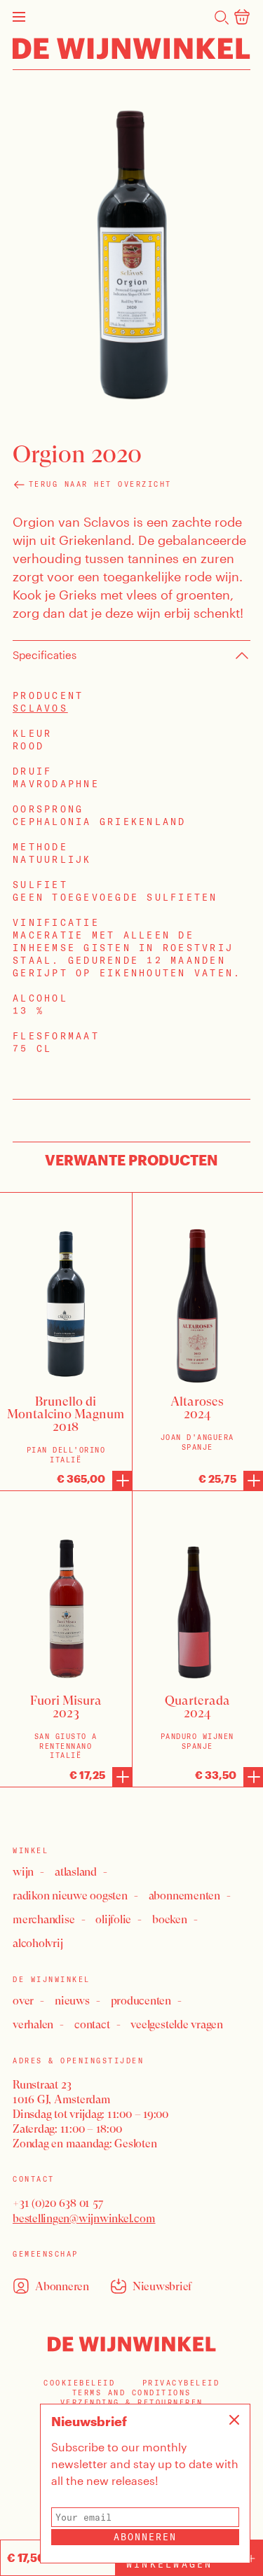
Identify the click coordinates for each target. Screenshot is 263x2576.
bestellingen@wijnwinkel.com (84, 2218)
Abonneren (145, 2537)
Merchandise (43, 1919)
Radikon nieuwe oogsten (70, 1896)
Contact (92, 2024)
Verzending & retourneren (132, 2403)
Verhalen (33, 2024)
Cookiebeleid (79, 2383)
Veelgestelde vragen (176, 2024)
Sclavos (40, 708)
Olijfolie (113, 1919)
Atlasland (76, 1872)
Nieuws (72, 2001)
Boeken (170, 1919)
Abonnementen (184, 1896)
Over (23, 2001)
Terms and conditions (132, 2393)
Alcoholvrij (38, 1943)
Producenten (141, 2001)
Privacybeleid (181, 2383)
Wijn (23, 1872)
